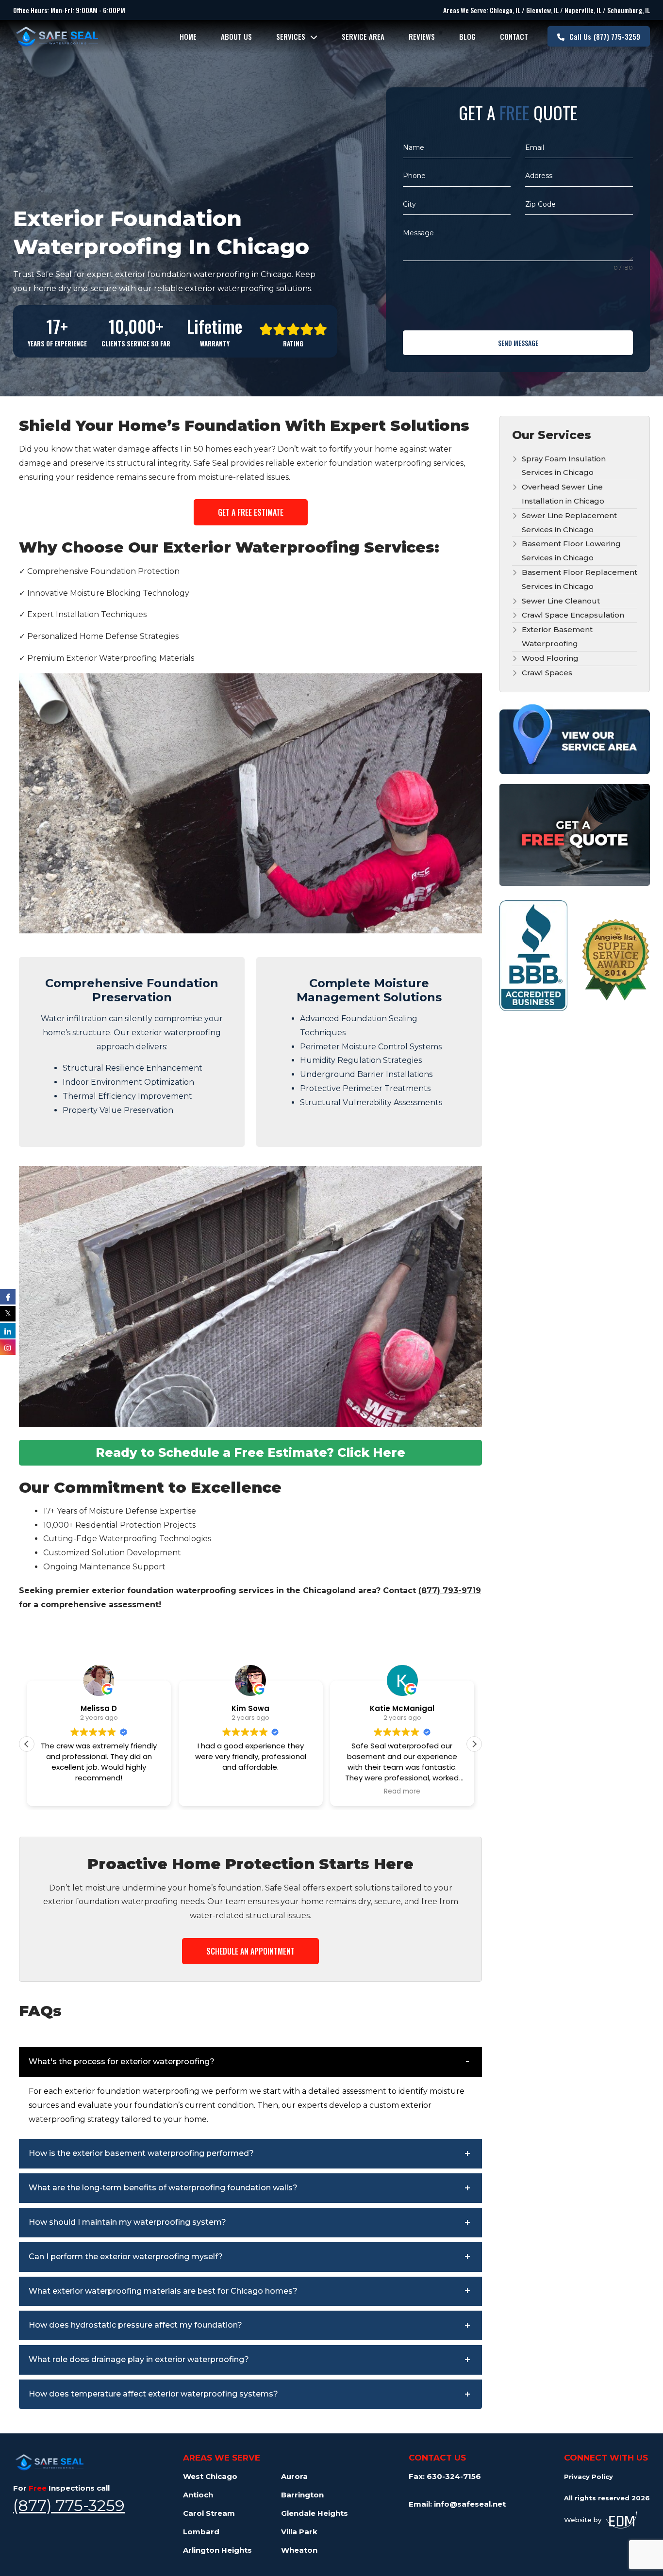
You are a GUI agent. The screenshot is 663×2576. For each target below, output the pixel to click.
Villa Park (299, 2532)
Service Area (363, 36)
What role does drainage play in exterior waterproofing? (139, 2359)
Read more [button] (402, 1792)
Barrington (302, 2495)
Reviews (422, 36)
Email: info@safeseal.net (457, 2504)
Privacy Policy (588, 2477)
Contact (514, 36)
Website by (583, 2520)
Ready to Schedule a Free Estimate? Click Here (250, 1452)
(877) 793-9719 (450, 1590)
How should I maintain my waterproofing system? (127, 2222)
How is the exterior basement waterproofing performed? (141, 2153)
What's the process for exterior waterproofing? (122, 2062)
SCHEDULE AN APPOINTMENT (250, 1951)
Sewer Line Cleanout (561, 601)
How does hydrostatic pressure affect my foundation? (135, 2325)
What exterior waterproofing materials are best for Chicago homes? (163, 2291)
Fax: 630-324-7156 (445, 2476)
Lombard (201, 2532)
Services (291, 36)
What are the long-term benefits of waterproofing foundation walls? (163, 2188)
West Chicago (210, 2476)
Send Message (518, 343)
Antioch (198, 2495)
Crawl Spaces (547, 673)
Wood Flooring (550, 658)
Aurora (294, 2476)
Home (188, 36)
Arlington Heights (217, 2550)
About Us (236, 36)
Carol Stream (209, 2513)
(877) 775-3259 (605, 36)
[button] (474, 1744)
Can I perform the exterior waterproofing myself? (126, 2257)
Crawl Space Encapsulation (573, 615)
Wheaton (299, 2550)
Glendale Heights (315, 2513)
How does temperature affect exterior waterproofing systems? (153, 2394)
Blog (467, 36)
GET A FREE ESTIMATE (251, 512)
